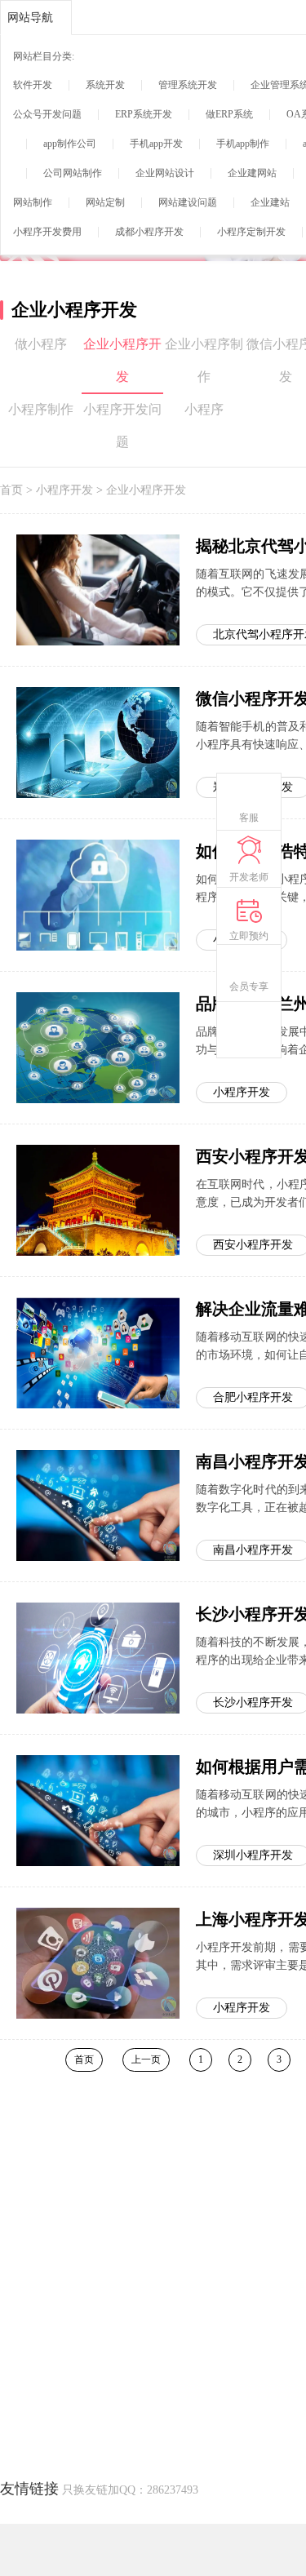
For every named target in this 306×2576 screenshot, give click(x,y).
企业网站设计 (165, 173)
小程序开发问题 (122, 426)
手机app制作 (243, 144)
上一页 (146, 2059)
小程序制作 (41, 409)
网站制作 (33, 202)
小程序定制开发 (251, 232)
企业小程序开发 (122, 360)
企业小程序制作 (204, 360)
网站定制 (105, 202)
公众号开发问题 (47, 114)
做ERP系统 (229, 114)
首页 (11, 490)
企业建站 (270, 202)
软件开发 (33, 85)
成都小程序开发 (149, 232)
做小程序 (41, 344)
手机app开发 (156, 144)
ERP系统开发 (144, 114)
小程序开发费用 (47, 232)
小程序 (204, 409)
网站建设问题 (188, 202)
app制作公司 (70, 144)
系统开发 (105, 85)
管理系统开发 (188, 85)
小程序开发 (64, 490)
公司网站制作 (73, 173)
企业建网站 (252, 173)
